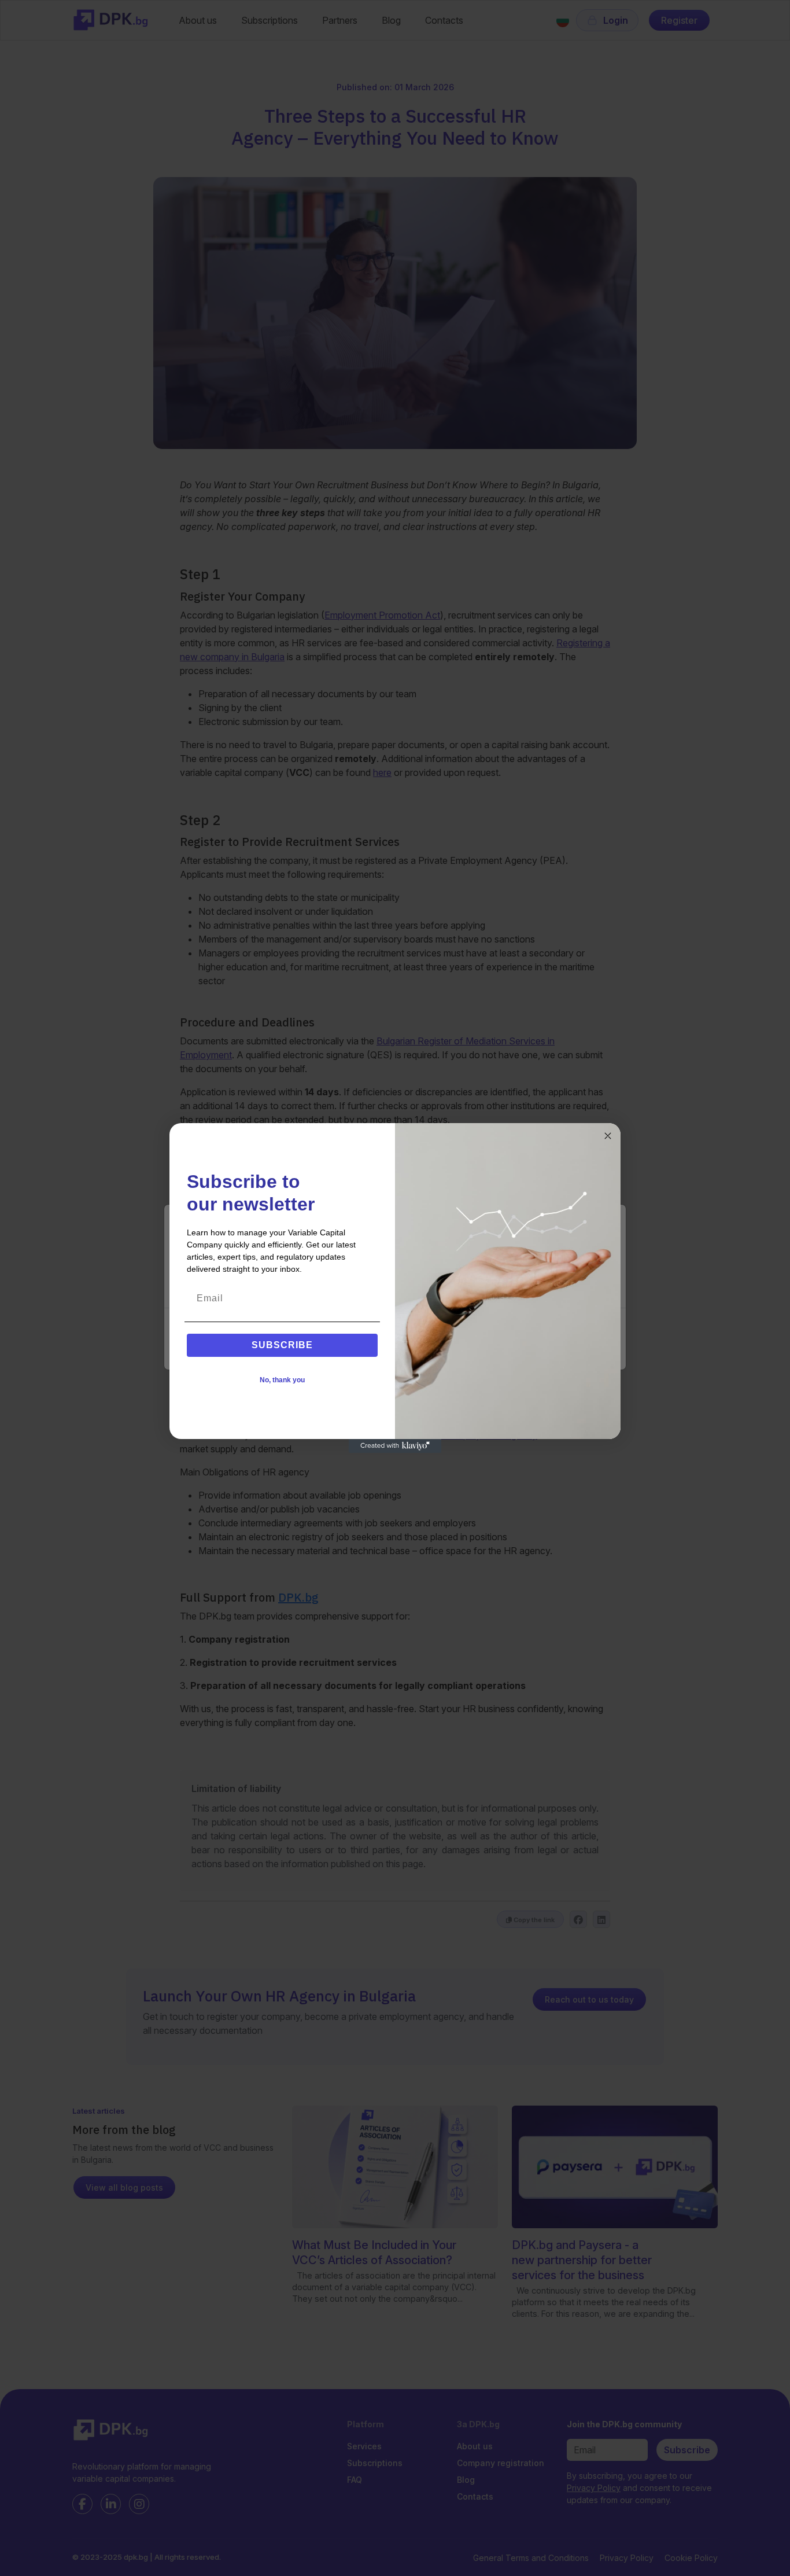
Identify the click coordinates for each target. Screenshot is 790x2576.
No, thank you (282, 1380)
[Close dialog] (608, 1136)
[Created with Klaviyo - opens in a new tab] (395, 1446)
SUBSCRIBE (282, 1345)
